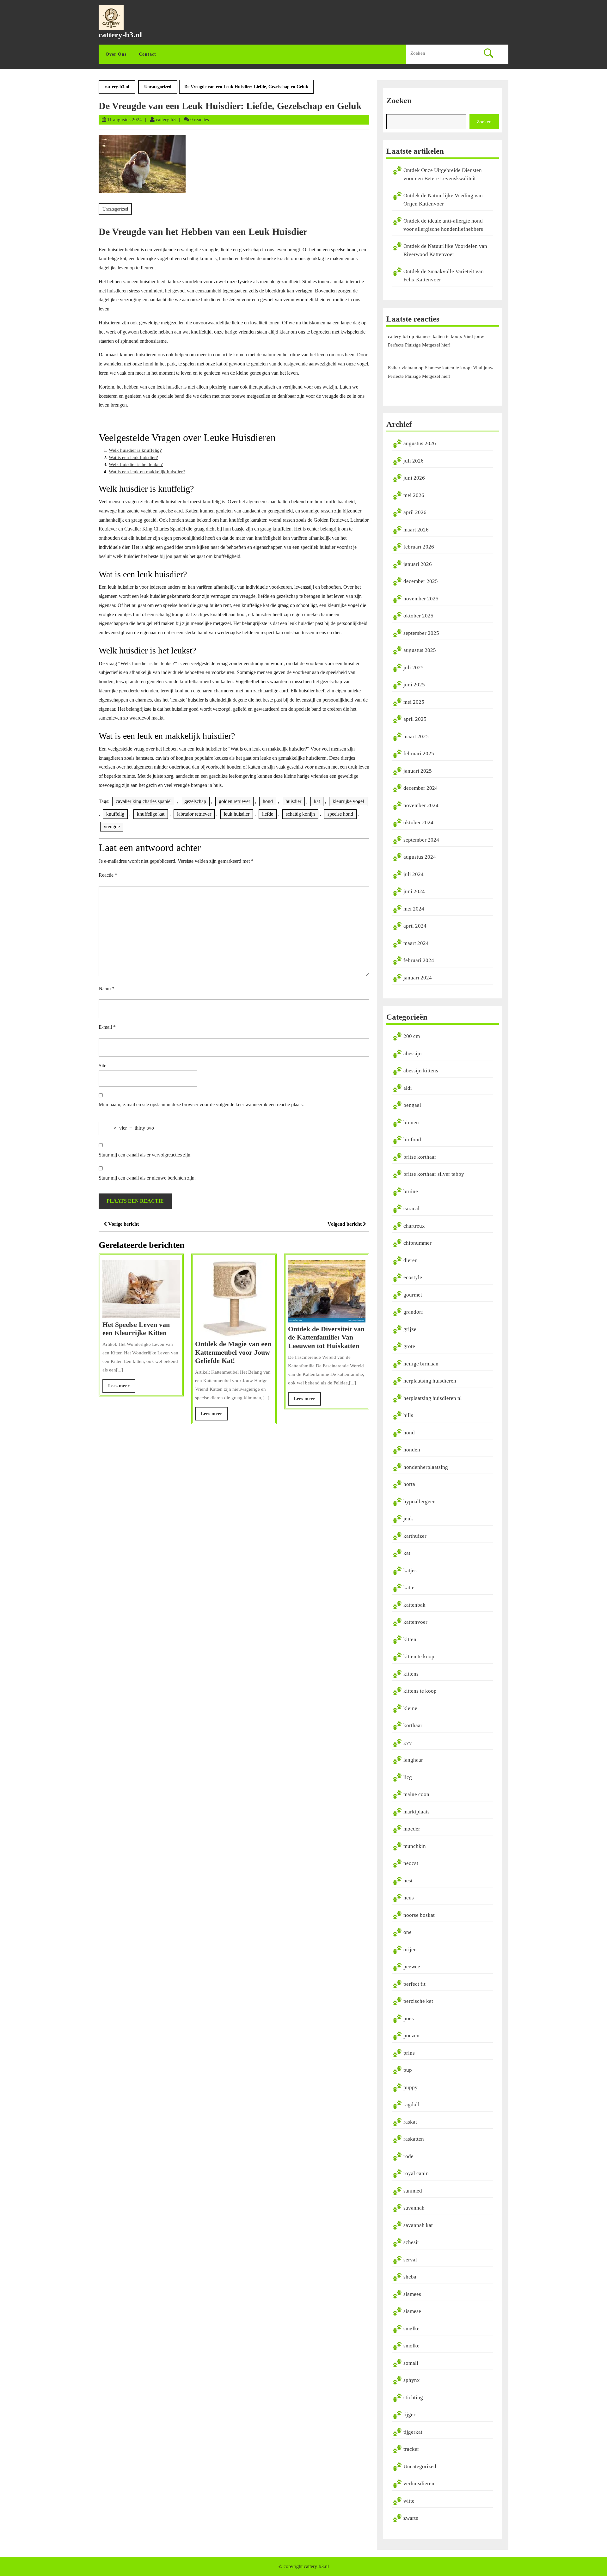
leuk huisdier (237, 814)
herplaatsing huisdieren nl (433, 1398)
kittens (411, 1674)
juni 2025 (414, 685)
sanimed (413, 2191)
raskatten (414, 2139)
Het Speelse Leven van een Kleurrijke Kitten (136, 1329)
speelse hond (340, 814)
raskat (410, 2122)
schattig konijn (300, 814)
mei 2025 (414, 702)
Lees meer (122, 1388)
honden (412, 1450)
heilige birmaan (421, 1364)
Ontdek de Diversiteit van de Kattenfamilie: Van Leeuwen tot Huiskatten (326, 1337)
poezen (411, 2036)
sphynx (412, 2380)
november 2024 (421, 805)
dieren (411, 1260)
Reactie (108, 875)
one (408, 1932)
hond (268, 801)
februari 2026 (419, 547)
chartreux (414, 1226)
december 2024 (421, 788)
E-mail (107, 1027)
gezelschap (195, 801)
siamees (412, 2294)
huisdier (293, 801)
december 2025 (421, 581)
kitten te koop (419, 1656)
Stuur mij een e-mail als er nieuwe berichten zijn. (147, 1178)
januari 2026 (418, 564)
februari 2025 (419, 754)
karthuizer (415, 1536)
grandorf (413, 1312)
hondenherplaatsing (426, 1467)
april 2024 (415, 926)
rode (408, 2156)
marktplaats (417, 1812)
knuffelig (115, 814)
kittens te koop (420, 1691)
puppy (411, 2087)
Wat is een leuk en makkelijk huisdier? (147, 472)
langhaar (413, 1760)
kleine (410, 1708)
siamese (412, 2311)
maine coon (416, 1794)
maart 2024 (416, 943)
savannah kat (418, 2225)
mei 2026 (414, 495)
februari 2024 (419, 960)
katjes (410, 1570)
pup (408, 2070)
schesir (411, 2242)
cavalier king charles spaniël (144, 801)
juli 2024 (414, 874)
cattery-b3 (166, 120)
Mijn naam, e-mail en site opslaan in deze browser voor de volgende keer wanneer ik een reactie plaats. (201, 1104)
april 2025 (415, 719)
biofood (412, 1140)
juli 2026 (414, 461)
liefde (268, 814)
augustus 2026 (420, 443)
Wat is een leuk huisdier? (133, 457)
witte (409, 2501)
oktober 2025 (418, 616)
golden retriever (234, 801)
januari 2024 (418, 978)
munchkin (415, 1846)
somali (411, 2363)
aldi (408, 1088)
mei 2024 (414, 909)
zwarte (411, 2518)
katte (409, 1588)
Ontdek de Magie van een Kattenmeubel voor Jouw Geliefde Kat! (233, 1352)
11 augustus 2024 (125, 120)
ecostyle (413, 1277)
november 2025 (421, 599)
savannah (414, 2208)
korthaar (413, 1725)
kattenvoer (415, 1622)
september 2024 (421, 840)
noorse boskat (419, 1915)
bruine (411, 1191)
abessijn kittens (421, 1071)
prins (409, 2053)
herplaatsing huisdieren (430, 1381)
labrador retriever (194, 814)
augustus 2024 (420, 857)
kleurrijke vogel (348, 801)
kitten (410, 1639)
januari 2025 (418, 771)
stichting (413, 2398)
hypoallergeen (420, 1502)
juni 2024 (414, 891)
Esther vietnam (403, 368)
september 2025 (421, 633)
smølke (411, 2329)
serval (410, 2260)
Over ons (116, 54)
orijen (410, 1950)
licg (408, 1777)
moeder (412, 1829)
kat (317, 801)
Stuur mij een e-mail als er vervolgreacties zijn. (145, 1155)
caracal (411, 1208)
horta (409, 1484)
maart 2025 (416, 736)
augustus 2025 (420, 650)
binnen (411, 1122)
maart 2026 (416, 530)
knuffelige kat (151, 814)
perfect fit (414, 1984)
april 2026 (415, 512)
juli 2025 (414, 668)
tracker (411, 2449)
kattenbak (414, 1605)
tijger (409, 2415)
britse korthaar (420, 1157)
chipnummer (417, 1243)
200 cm (412, 1036)
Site (102, 1066)
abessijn (413, 1054)
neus (409, 1898)
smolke (411, 2346)
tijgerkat (413, 2432)
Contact (147, 54)
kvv (408, 1743)
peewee (412, 1967)
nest (408, 1881)
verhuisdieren (419, 2484)
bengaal (412, 1105)
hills (408, 1415)
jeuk (408, 1519)
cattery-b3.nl (120, 35)
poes (409, 2018)
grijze (410, 1329)
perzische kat (418, 2001)
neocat (411, 1863)
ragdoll (411, 2104)
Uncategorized (158, 87)
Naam (107, 988)
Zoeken (399, 100)
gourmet (413, 1295)
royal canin (416, 2173)
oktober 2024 (418, 822)
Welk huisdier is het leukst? (136, 464)
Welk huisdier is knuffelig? (135, 450)
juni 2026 (414, 478)
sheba (410, 2277)
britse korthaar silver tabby (434, 1174)
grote (409, 1346)
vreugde (112, 827)
